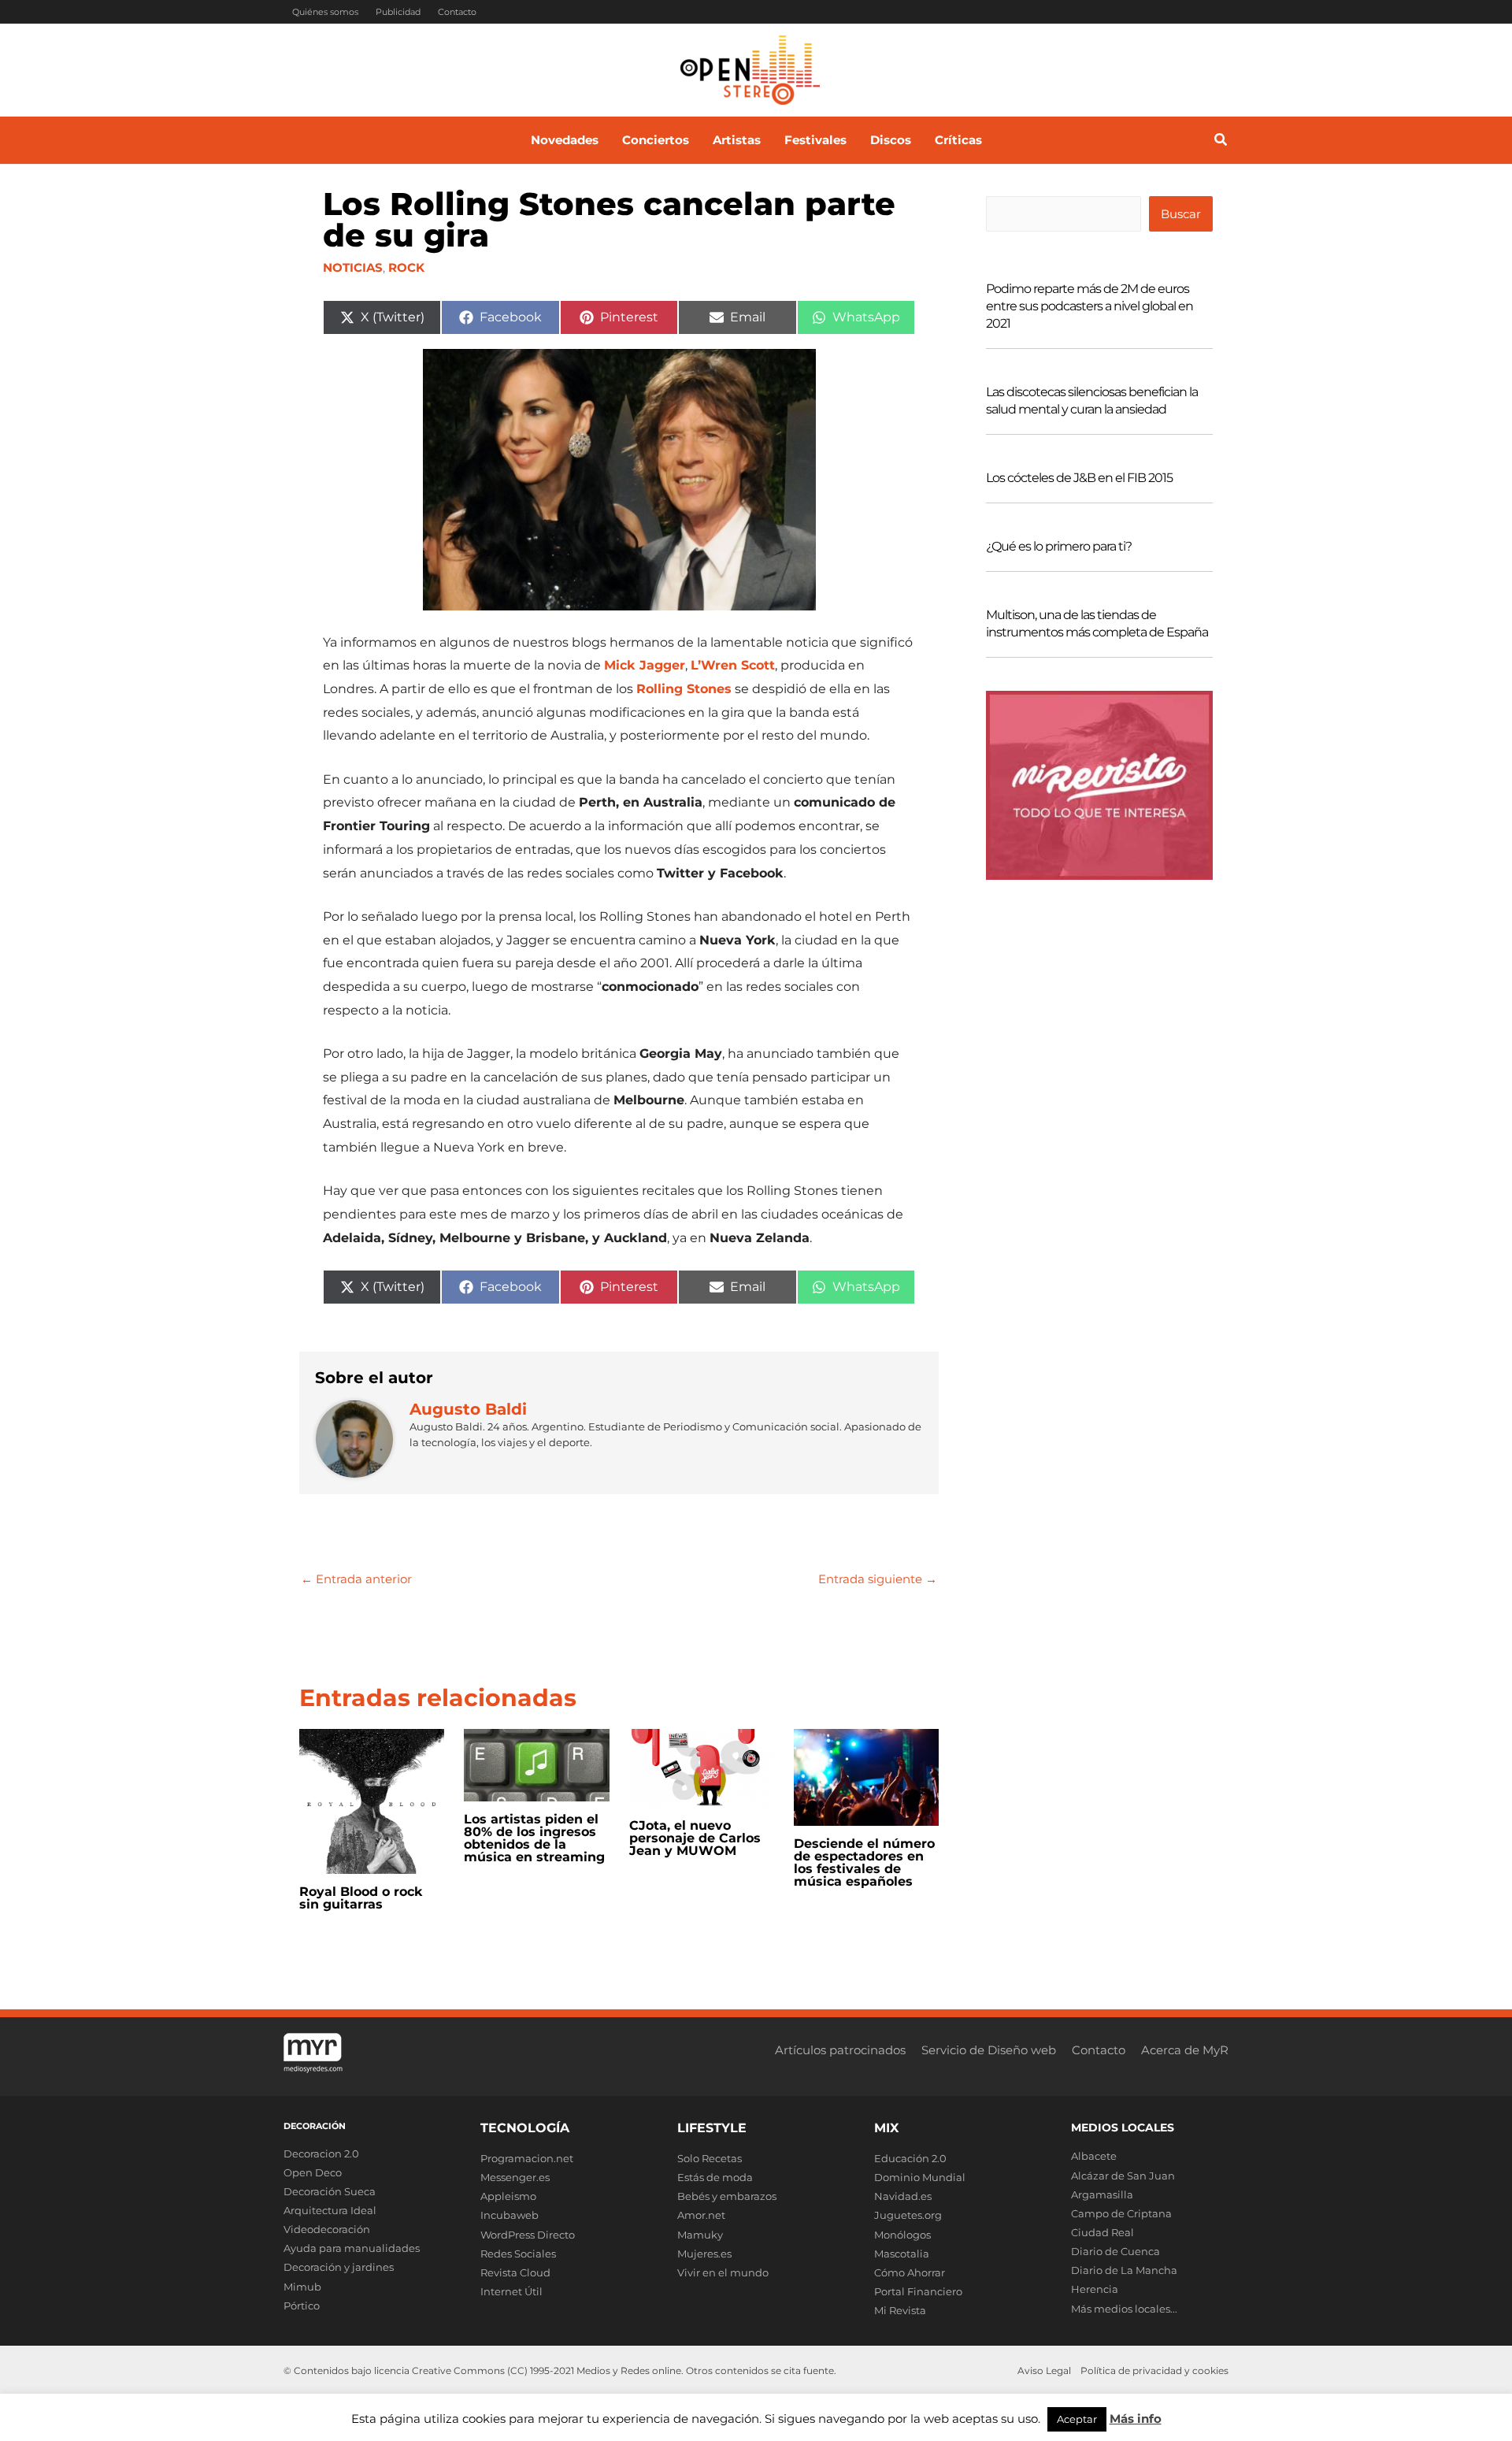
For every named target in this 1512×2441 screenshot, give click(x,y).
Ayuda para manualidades (352, 2248)
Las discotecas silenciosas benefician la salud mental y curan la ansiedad (1092, 401)
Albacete (1094, 2156)
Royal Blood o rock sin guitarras (361, 1898)
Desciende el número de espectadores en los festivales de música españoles (864, 1862)
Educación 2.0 (910, 2158)
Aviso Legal (1044, 2371)
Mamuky (700, 2235)
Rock (406, 267)
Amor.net (701, 2215)
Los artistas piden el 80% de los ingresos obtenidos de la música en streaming (534, 1838)
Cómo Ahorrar (910, 2272)
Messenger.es (515, 2177)
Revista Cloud (515, 2272)
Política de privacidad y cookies (1154, 2371)
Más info (1136, 2419)
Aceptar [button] (1077, 2419)
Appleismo (508, 2196)
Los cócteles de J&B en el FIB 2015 (1079, 478)
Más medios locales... (1124, 2309)
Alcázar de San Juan (1123, 2176)
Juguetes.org (908, 2215)
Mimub (302, 2287)
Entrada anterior (356, 1579)
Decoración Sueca (330, 2191)
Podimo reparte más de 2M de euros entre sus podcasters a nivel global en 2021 (1090, 306)
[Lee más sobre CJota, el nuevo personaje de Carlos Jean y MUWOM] (702, 1767)
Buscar (1181, 214)
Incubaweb (510, 2215)
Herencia (1095, 2289)
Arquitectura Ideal (330, 2210)
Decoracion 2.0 (321, 2153)
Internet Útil (511, 2291)
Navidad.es (903, 2196)
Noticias (353, 267)
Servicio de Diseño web (989, 2050)
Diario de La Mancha (1124, 2270)
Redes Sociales (518, 2254)
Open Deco (313, 2172)
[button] (1221, 142)
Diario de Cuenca (1115, 2251)
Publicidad (398, 12)
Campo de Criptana (1121, 2213)
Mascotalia (902, 2254)
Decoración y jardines (339, 2267)
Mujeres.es (704, 2254)
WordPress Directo (528, 2235)
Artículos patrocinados (840, 2050)
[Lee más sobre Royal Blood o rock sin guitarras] (372, 1800)
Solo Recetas (710, 2158)
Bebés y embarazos (727, 2196)
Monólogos (902, 2235)
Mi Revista (900, 2310)
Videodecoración (327, 2229)
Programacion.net (527, 2158)
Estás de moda (715, 2177)
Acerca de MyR (1185, 2050)
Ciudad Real (1102, 2232)
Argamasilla (1102, 2194)
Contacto (457, 12)
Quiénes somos (325, 12)
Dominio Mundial (920, 2177)
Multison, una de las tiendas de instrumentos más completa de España (1097, 623)
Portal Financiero (918, 2291)
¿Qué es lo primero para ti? (1059, 546)
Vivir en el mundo (723, 2272)
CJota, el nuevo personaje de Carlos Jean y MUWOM (695, 1838)
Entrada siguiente (878, 1579)
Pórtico (302, 2306)
